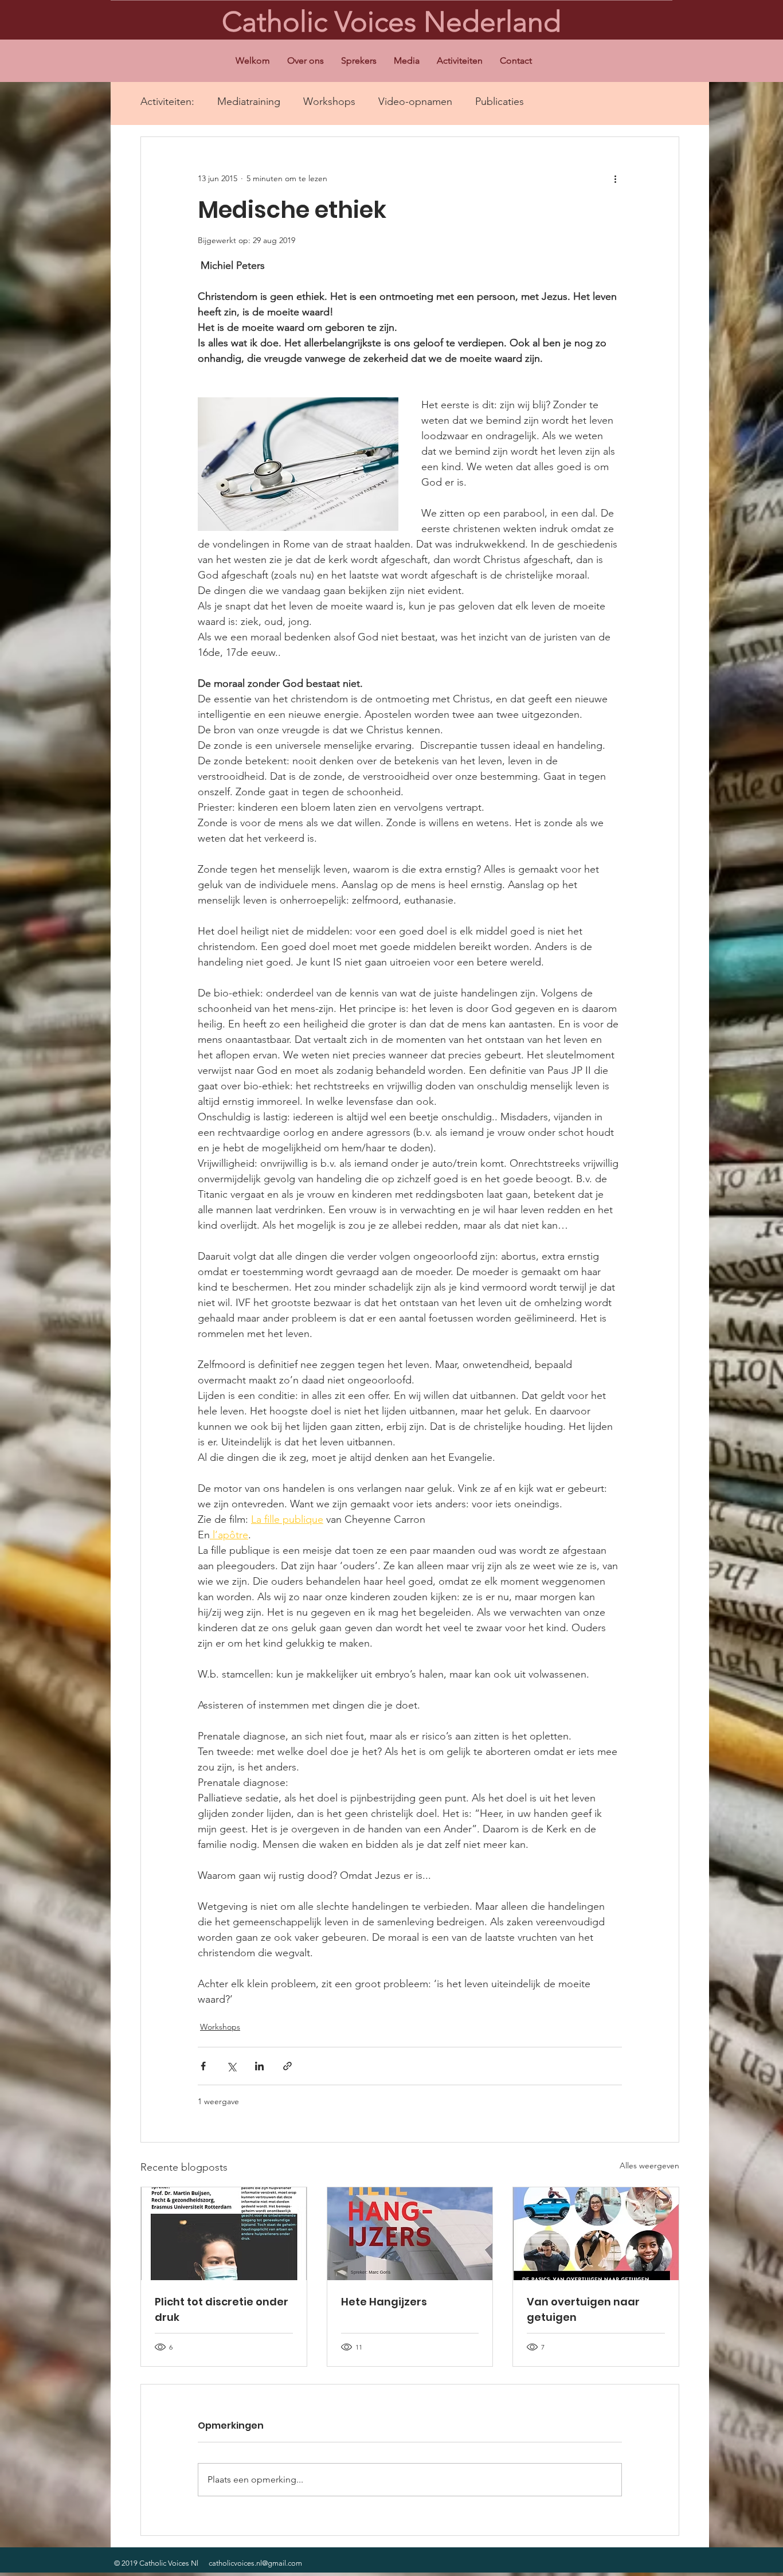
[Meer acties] (615, 178)
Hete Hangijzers (384, 2302)
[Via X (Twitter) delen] (231, 2066)
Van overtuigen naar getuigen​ (583, 2309)
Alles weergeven (649, 2165)
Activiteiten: (167, 101)
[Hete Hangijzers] (410, 2234)
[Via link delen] (287, 2066)
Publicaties (500, 101)
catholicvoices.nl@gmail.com (255, 2563)
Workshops (329, 101)
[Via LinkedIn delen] (259, 2066)
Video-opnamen (415, 101)
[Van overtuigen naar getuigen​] (596, 2234)
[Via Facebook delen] (203, 2066)
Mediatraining (249, 101)
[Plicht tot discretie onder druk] (224, 2234)
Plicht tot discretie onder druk (222, 2309)
